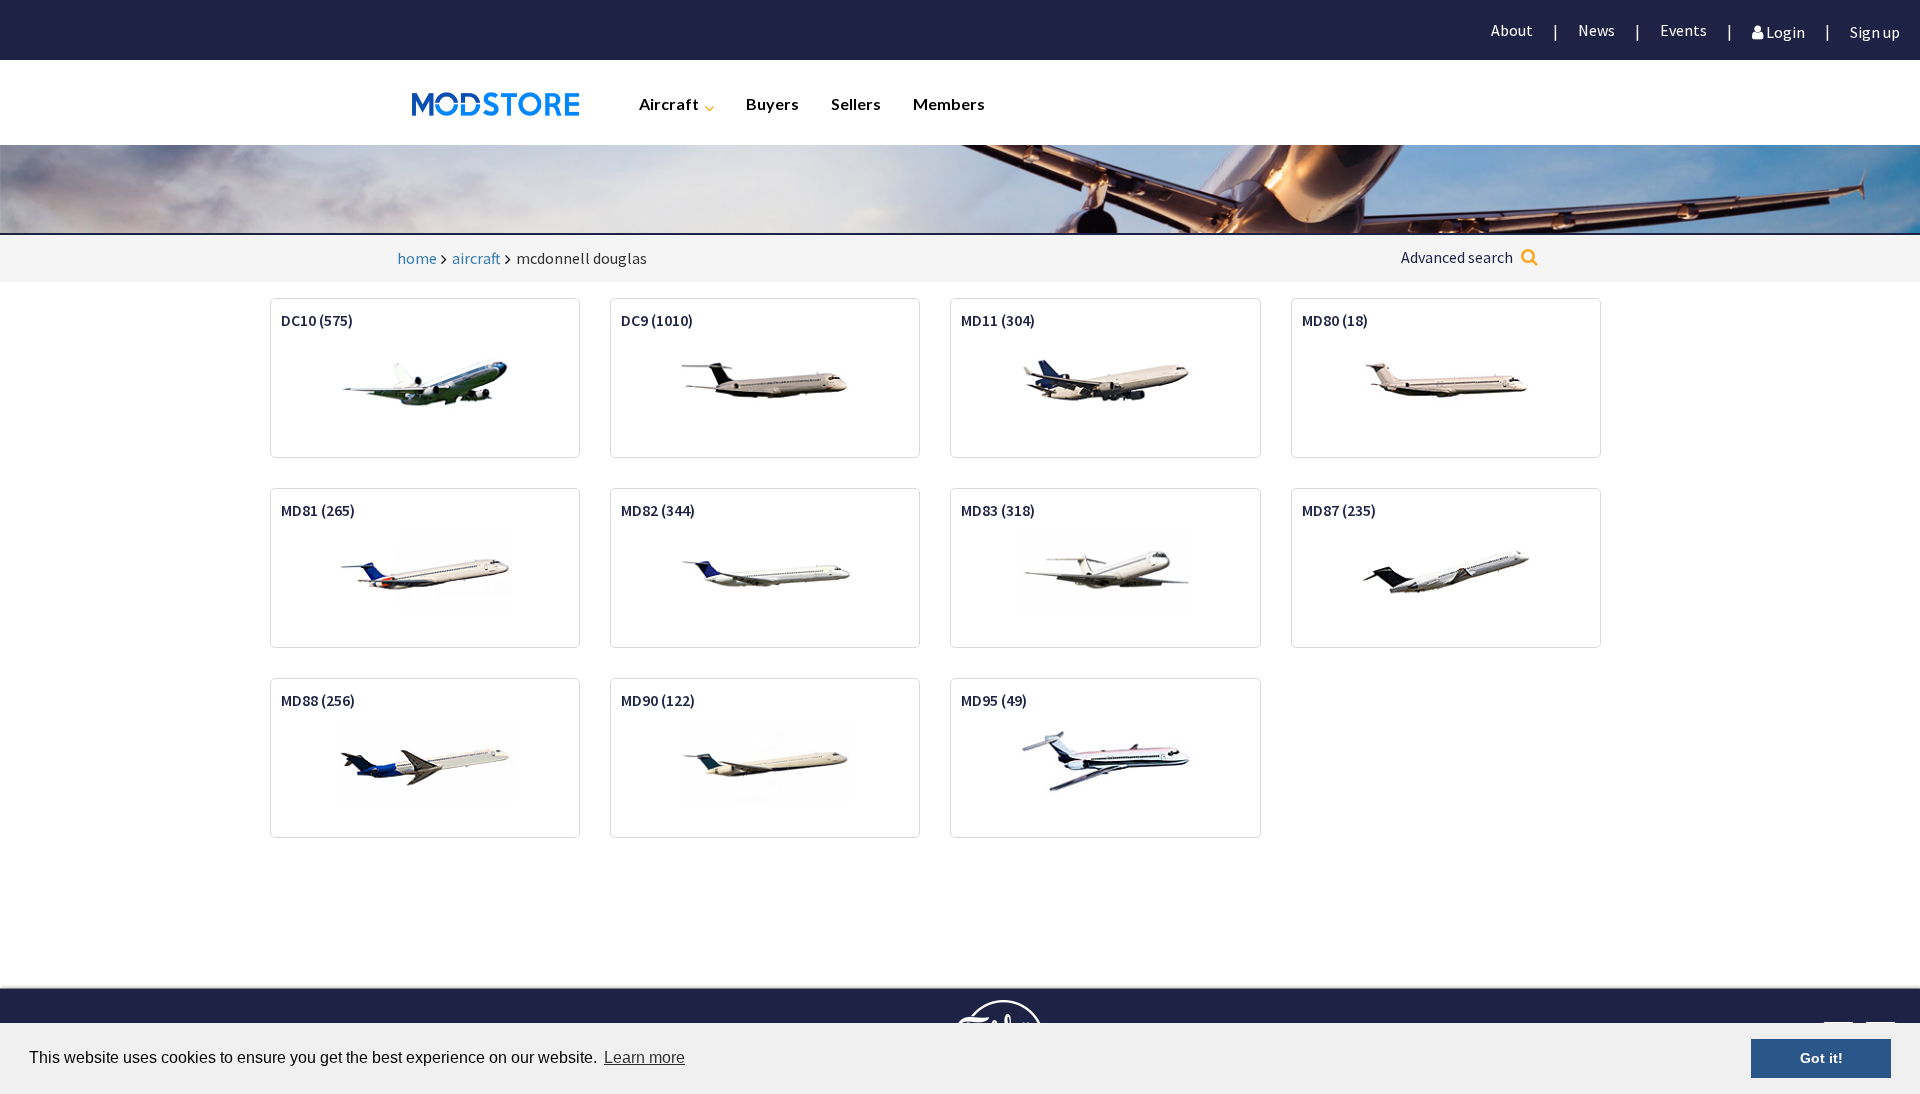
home (417, 258)
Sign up (1875, 30)
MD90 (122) (658, 700)
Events (1683, 30)
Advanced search (1457, 257)
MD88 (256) (318, 700)
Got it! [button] (1821, 1058)
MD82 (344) (658, 510)
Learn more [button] (644, 1057)
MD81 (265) (318, 510)
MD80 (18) (1335, 320)
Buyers (772, 102)
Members (949, 102)
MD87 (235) (1339, 510)
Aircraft (669, 102)
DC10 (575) (317, 320)
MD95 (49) (994, 700)
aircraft (476, 258)
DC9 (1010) (657, 320)
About (1512, 30)
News (1596, 30)
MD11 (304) (998, 320)
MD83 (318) (998, 510)
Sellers (856, 102)
